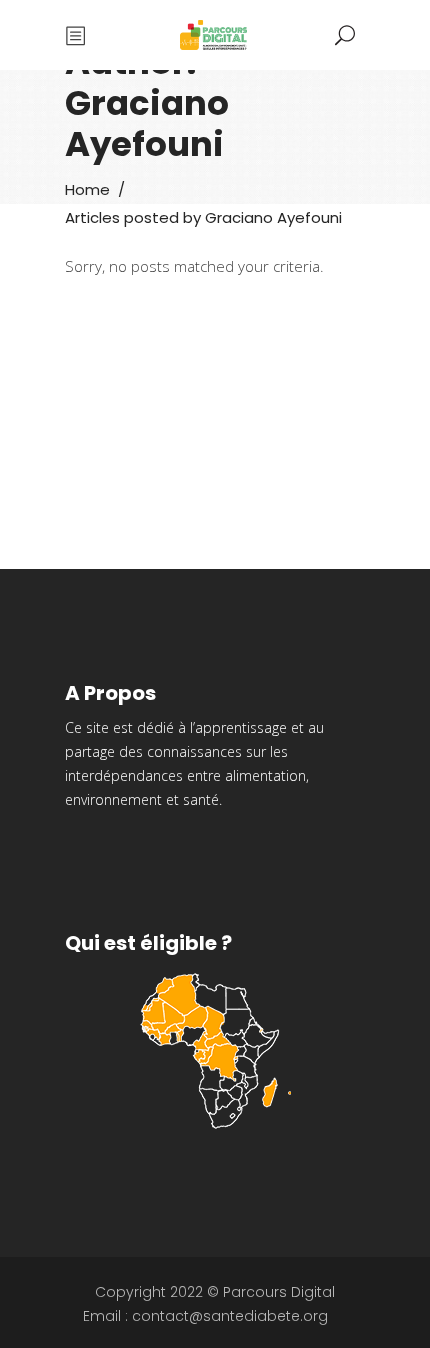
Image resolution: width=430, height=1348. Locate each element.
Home (87, 189)
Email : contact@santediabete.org (205, 1316)
